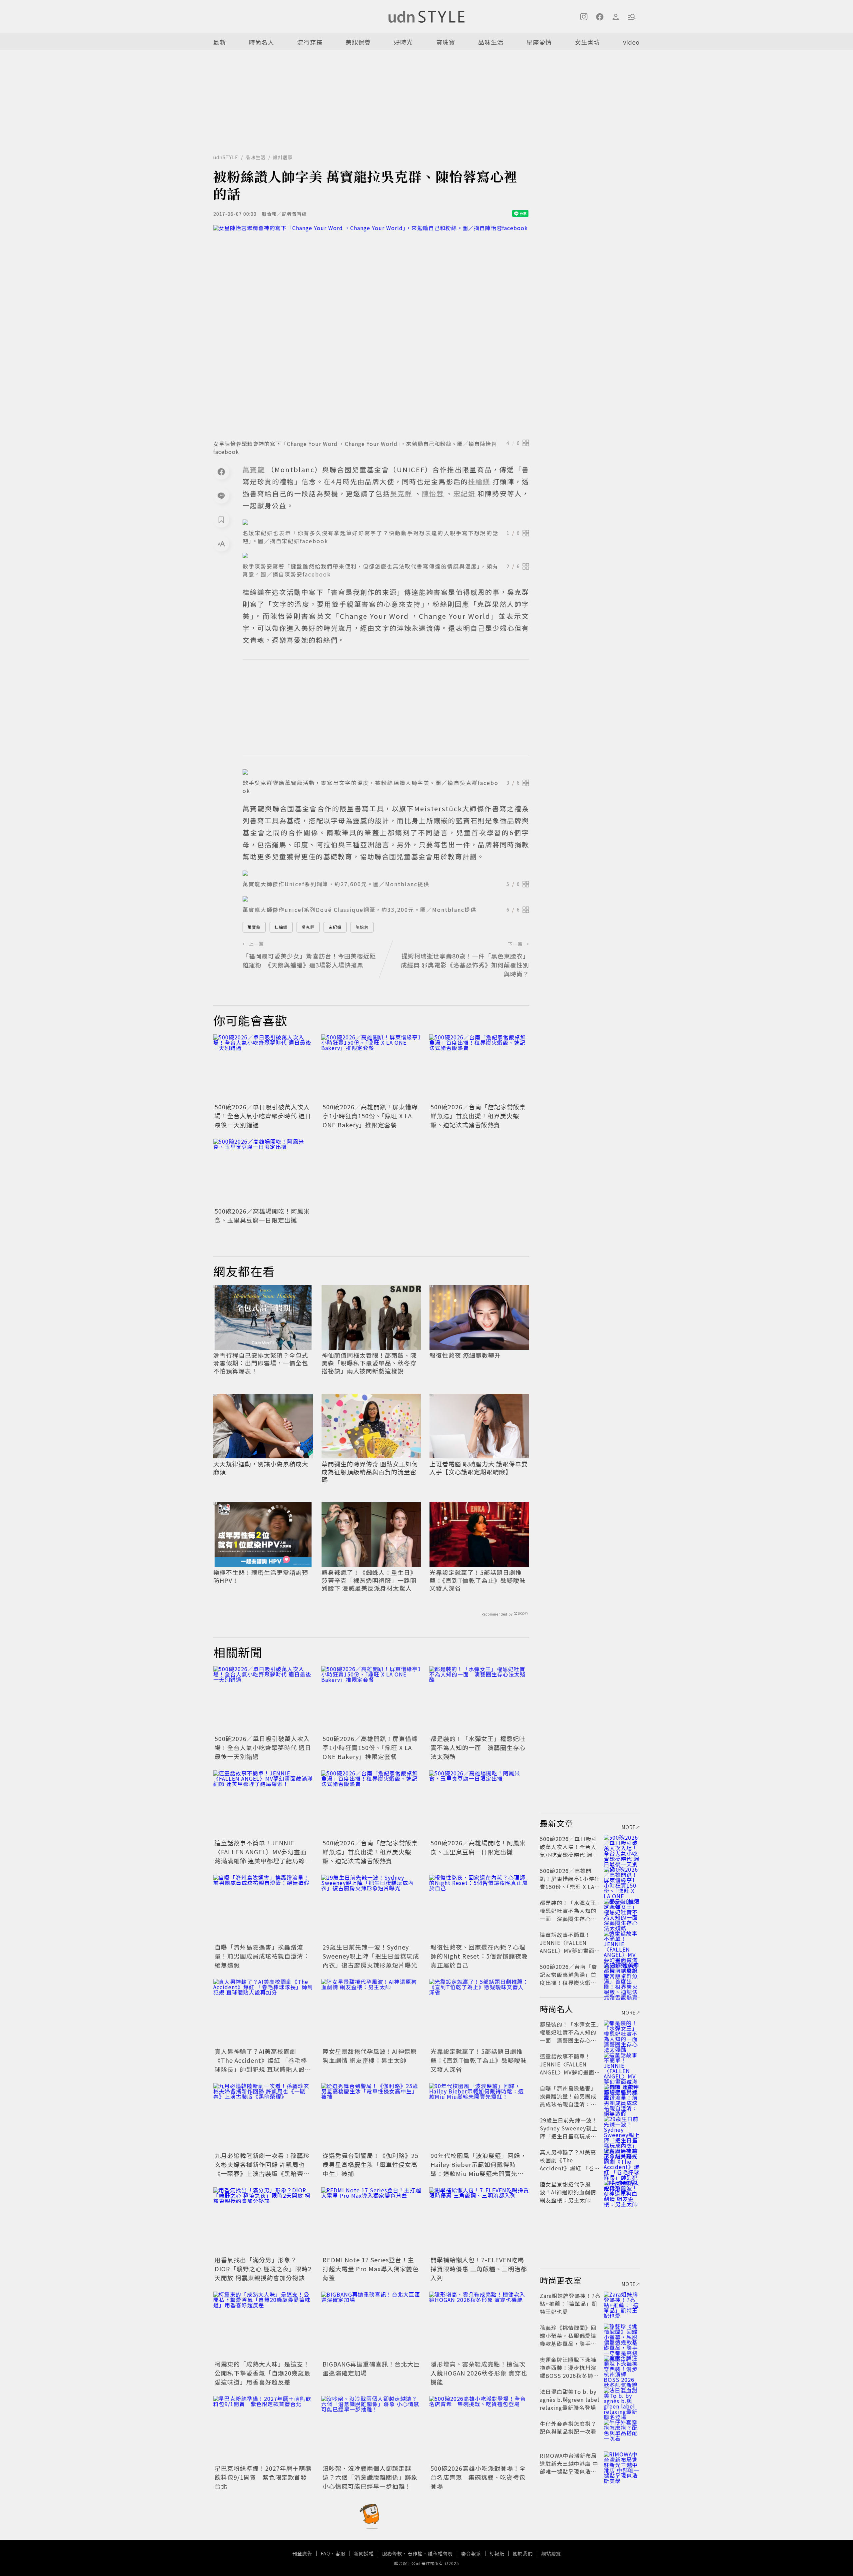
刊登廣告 (302, 2553)
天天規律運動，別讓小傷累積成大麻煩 (261, 1468)
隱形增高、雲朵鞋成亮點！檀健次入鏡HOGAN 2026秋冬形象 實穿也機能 (479, 2373)
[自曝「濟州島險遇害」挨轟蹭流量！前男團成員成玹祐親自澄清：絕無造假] (263, 1908)
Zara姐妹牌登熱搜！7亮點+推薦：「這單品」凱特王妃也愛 (570, 2304)
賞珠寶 (446, 42)
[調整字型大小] (221, 544)
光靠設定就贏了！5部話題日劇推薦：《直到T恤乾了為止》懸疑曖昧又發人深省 (478, 1580)
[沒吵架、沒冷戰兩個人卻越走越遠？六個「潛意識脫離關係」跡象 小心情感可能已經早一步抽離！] (371, 2429)
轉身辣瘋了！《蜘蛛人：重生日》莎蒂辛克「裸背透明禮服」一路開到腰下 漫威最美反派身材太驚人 (369, 1580)
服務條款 (392, 2553)
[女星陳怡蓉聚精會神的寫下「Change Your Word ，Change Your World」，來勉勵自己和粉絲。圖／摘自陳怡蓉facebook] (371, 330)
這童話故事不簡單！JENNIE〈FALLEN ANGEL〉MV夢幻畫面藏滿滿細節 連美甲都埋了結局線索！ (261, 1856)
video (631, 42)
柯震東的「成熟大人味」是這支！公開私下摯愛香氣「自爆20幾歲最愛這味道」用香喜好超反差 (263, 2373)
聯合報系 (471, 2553)
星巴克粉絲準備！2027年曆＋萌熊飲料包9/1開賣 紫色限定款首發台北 (263, 2477)
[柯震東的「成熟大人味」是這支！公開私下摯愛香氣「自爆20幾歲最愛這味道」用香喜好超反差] (263, 2325)
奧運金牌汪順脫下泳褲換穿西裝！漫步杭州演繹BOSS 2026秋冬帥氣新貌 (569, 2372)
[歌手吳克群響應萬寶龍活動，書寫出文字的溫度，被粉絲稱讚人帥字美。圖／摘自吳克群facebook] (386, 772)
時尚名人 (262, 42)
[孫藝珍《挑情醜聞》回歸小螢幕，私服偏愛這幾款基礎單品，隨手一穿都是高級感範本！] (622, 2336)
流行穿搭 (310, 42)
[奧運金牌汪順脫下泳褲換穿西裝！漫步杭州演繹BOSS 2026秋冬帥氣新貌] (622, 2368)
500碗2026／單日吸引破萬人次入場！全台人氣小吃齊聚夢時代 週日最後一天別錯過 (263, 1116)
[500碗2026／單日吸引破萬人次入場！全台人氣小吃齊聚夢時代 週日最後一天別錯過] (263, 1068)
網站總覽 (551, 2553)
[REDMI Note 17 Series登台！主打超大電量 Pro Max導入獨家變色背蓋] (371, 2221)
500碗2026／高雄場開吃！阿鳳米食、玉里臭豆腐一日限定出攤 (262, 1215)
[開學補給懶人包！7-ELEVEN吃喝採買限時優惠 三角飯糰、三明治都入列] (479, 2221)
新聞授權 (364, 2553)
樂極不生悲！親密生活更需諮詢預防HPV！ (261, 1576)
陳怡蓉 (362, 927)
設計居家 (283, 157)
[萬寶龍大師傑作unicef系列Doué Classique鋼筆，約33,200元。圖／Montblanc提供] (386, 899)
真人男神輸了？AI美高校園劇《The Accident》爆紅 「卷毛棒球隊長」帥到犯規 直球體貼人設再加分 (263, 2065)
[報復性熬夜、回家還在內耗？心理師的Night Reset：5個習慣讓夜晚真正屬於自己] (479, 1908)
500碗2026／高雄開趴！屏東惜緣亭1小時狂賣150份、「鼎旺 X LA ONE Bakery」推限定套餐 (370, 1116)
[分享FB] (221, 472)
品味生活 (491, 42)
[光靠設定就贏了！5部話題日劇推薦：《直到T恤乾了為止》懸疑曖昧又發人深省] (479, 2012)
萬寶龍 (254, 927)
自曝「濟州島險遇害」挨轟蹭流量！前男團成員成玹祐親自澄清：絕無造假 (262, 1956)
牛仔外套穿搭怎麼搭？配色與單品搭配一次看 (568, 2427)
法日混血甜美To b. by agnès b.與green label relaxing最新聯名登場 (570, 2399)
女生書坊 (587, 42)
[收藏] (221, 520)
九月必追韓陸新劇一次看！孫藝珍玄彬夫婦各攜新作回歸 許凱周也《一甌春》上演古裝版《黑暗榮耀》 (262, 2169)
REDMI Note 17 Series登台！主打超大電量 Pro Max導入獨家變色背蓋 (371, 2269)
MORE (629, 1827)
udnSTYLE (226, 157)
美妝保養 (358, 42)
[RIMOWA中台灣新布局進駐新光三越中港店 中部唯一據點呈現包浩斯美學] (622, 2463)
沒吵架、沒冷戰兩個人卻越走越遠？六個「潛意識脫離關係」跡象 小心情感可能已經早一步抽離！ (370, 2477)
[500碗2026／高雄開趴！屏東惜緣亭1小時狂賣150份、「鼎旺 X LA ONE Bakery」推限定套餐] (371, 1068)
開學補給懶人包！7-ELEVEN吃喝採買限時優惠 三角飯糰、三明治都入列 (479, 2269)
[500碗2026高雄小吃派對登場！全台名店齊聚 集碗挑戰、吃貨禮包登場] (479, 2429)
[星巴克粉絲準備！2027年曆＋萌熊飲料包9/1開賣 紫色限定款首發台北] (263, 2429)
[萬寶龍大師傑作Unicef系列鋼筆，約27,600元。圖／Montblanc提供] (386, 873)
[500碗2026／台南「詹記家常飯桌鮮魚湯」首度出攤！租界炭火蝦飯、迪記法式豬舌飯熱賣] (479, 1068)
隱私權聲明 (440, 2553)
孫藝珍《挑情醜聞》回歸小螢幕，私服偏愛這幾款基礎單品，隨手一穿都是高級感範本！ (568, 2340)
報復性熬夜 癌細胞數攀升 (465, 1355)
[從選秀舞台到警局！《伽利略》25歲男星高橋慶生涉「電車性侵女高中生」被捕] (371, 2116)
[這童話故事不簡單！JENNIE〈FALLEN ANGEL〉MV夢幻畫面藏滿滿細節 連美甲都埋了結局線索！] (263, 1804)
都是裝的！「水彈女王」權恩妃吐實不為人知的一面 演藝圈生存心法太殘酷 (478, 1747)
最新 (220, 42)
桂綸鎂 (281, 927)
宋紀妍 (335, 927)
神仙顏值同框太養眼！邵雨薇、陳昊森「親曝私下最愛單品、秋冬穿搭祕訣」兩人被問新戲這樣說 (369, 1363)
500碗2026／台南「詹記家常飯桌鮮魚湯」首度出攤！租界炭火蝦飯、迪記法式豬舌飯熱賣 (478, 1116)
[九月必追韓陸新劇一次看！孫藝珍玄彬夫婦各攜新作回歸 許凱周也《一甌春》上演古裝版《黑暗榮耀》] (263, 2116)
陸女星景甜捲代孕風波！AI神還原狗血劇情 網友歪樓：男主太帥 (370, 2056)
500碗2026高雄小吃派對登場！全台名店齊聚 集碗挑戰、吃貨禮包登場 (478, 2477)
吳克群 (308, 927)
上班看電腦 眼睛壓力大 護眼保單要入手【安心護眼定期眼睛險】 (479, 1468)
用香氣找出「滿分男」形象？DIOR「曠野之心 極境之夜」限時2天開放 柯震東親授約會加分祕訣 (263, 2269)
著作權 (415, 2553)
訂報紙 (497, 2553)
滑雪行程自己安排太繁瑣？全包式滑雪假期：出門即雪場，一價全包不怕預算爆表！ (261, 1363)
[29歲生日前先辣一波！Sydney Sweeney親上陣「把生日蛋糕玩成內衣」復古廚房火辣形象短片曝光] (371, 1908)
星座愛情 (539, 42)
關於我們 (523, 2553)
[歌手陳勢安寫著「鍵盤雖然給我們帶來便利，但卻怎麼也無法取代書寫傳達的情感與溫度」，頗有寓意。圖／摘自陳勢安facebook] (386, 555)
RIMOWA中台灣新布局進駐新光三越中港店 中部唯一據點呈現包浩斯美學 (569, 2467)
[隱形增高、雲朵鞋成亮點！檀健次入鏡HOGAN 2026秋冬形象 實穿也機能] (479, 2325)
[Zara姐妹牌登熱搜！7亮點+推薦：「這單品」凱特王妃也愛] (622, 2304)
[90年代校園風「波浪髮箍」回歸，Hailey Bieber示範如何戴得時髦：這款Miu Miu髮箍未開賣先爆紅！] (479, 2116)
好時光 (403, 42)
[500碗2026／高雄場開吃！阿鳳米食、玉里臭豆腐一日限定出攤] (263, 1172)
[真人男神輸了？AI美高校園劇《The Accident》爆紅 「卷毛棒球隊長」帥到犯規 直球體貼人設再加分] (263, 2012)
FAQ (325, 2553)
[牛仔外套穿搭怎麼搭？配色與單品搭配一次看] (622, 2431)
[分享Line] (221, 496)
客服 (341, 2553)
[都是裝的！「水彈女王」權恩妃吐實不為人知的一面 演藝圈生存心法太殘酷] (479, 1699)
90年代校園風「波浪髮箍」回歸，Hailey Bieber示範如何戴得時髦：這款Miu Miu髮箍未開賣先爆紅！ (478, 2169)
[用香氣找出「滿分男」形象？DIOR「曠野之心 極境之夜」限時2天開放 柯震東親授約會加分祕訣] (263, 2221)
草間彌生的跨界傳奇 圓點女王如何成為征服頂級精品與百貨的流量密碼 (370, 1472)
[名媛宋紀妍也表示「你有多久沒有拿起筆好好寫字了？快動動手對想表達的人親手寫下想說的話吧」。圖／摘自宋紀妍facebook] (386, 522)
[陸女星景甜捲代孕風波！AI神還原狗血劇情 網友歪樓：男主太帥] (371, 2012)
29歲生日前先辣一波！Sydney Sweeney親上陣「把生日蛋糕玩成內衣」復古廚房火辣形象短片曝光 (371, 1956)
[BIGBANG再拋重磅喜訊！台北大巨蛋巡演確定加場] (371, 2325)
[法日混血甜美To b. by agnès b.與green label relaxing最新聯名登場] (622, 2399)
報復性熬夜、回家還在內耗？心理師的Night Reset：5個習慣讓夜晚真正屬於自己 (479, 1956)
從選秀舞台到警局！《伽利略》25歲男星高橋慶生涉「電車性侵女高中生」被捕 (371, 2164)
